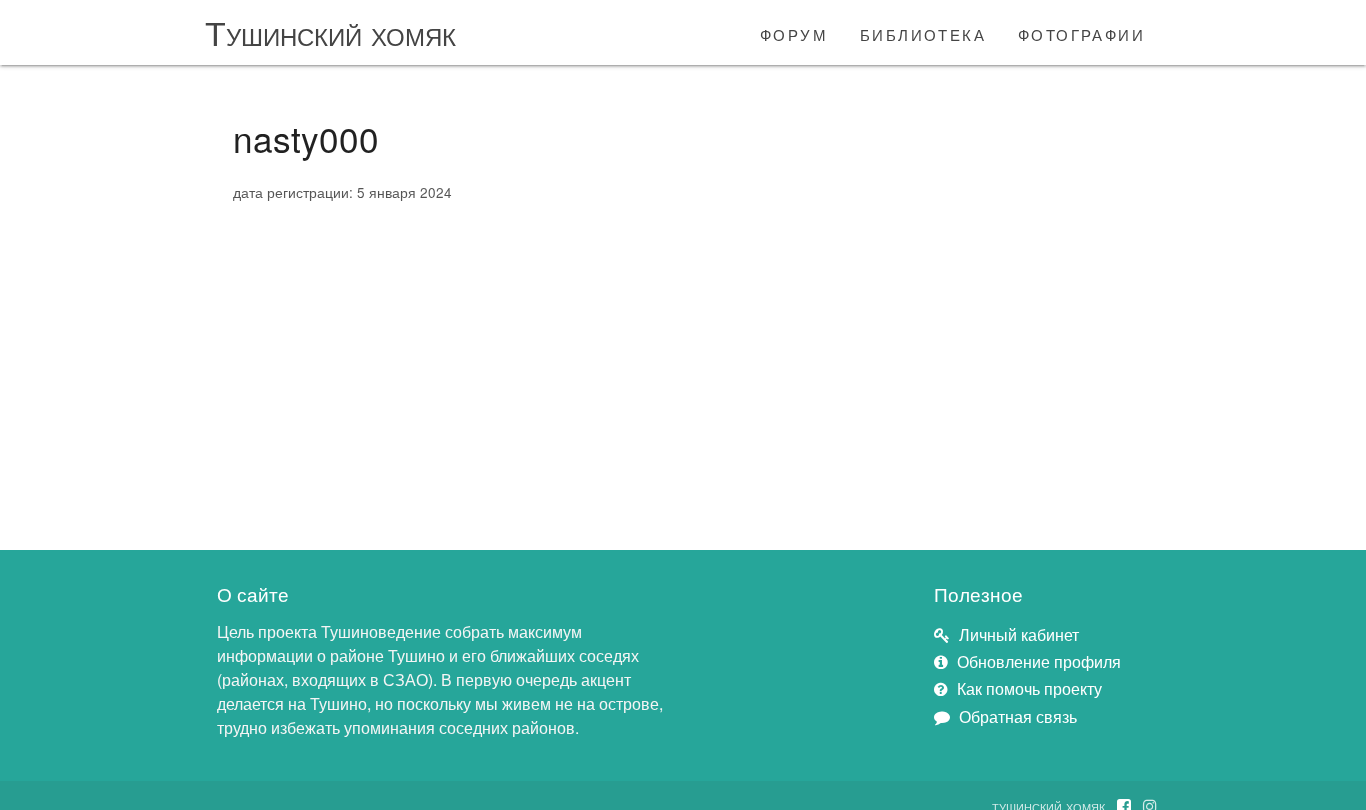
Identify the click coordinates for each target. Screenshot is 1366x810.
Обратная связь (1018, 716)
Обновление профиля (1039, 661)
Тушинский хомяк (330, 31)
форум (794, 32)
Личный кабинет (1019, 634)
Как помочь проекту (1029, 688)
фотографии (1081, 32)
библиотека (923, 32)
